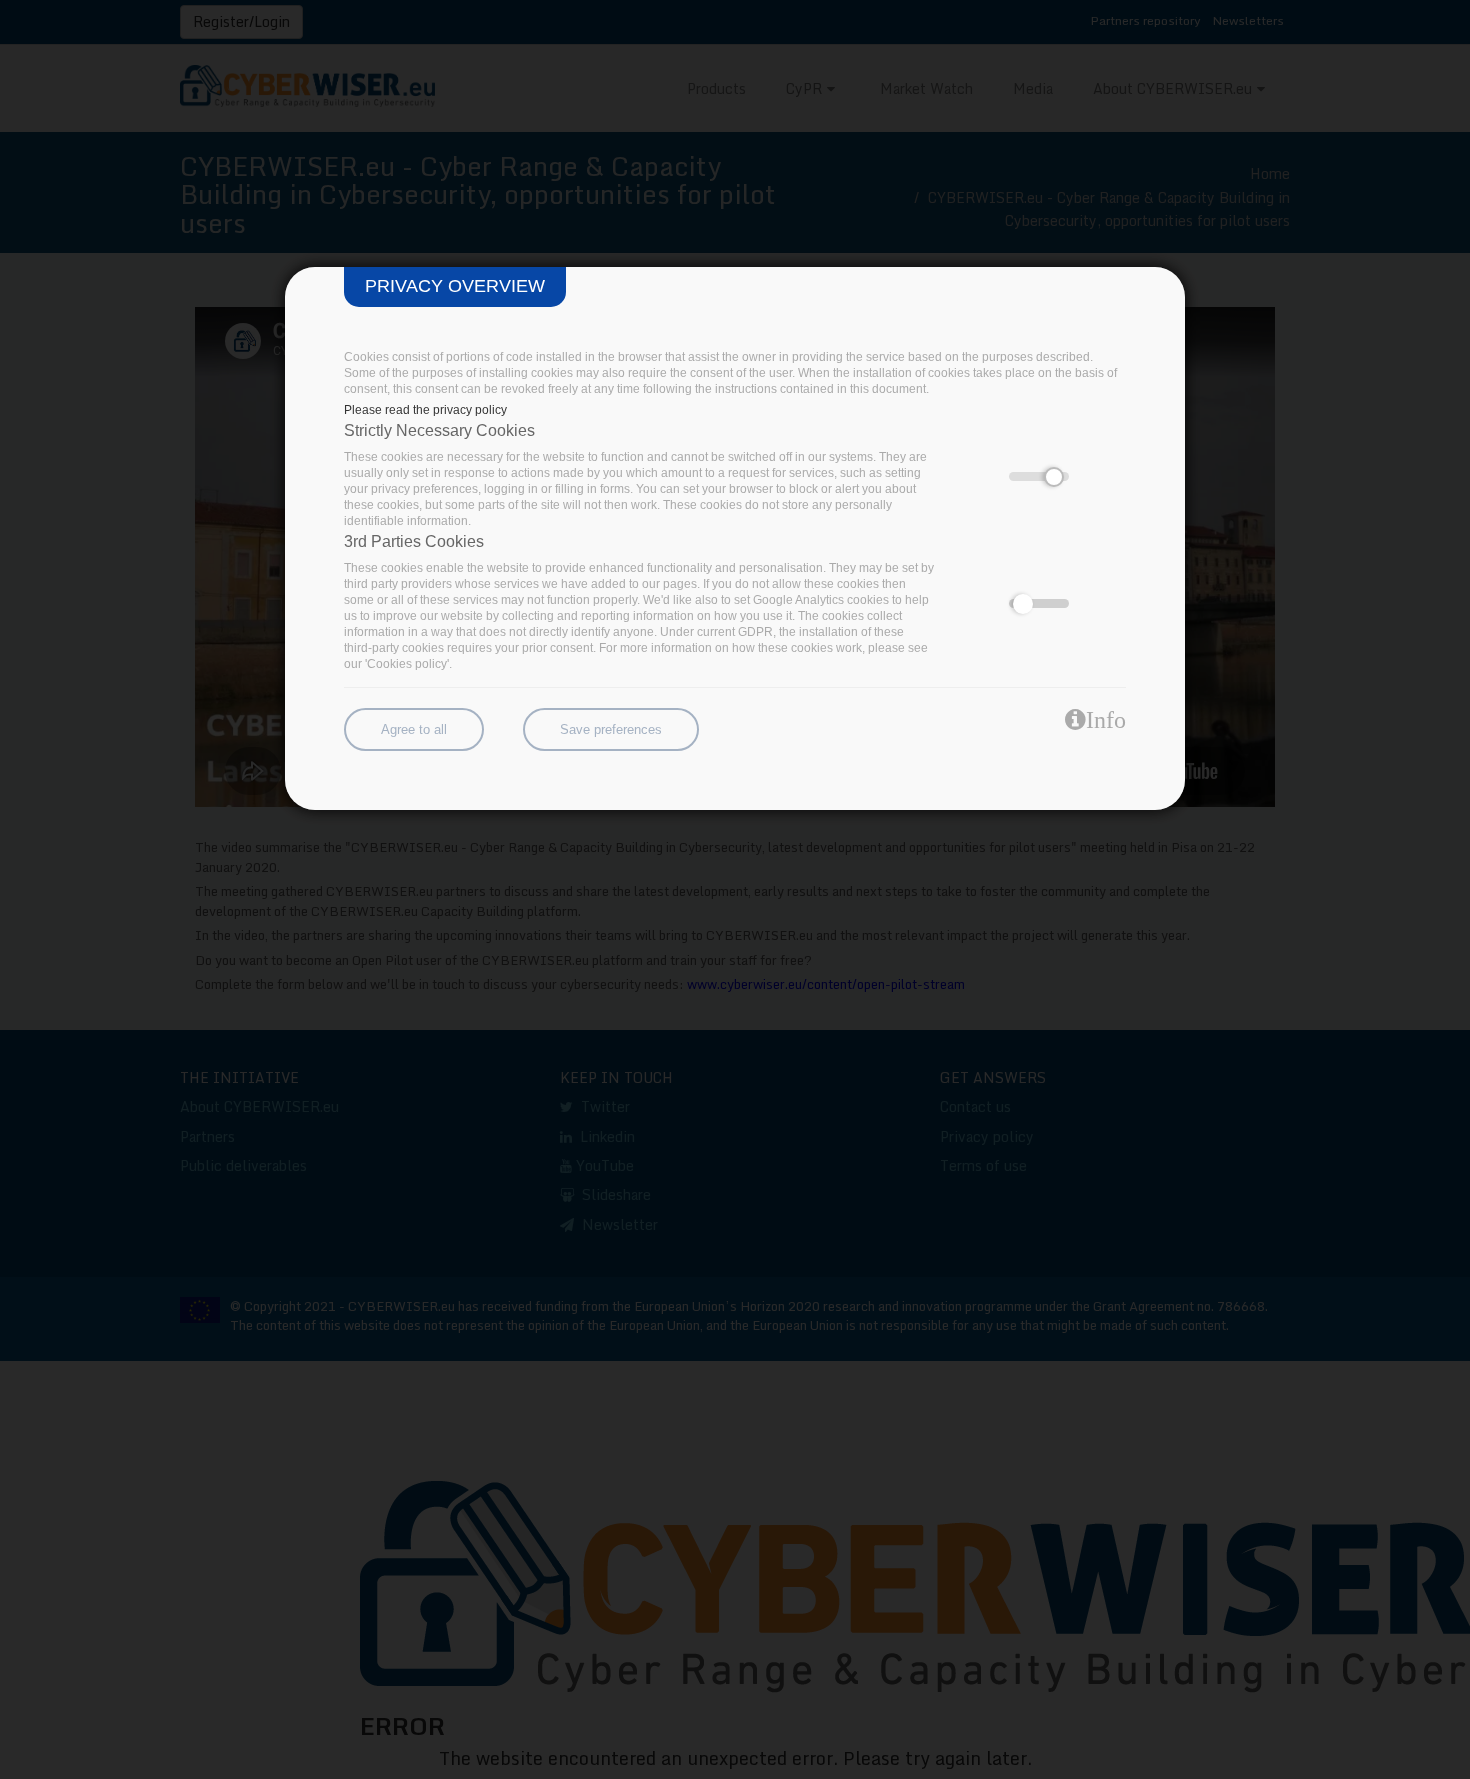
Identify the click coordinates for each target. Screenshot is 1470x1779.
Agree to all (414, 729)
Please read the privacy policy (425, 410)
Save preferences (611, 729)
